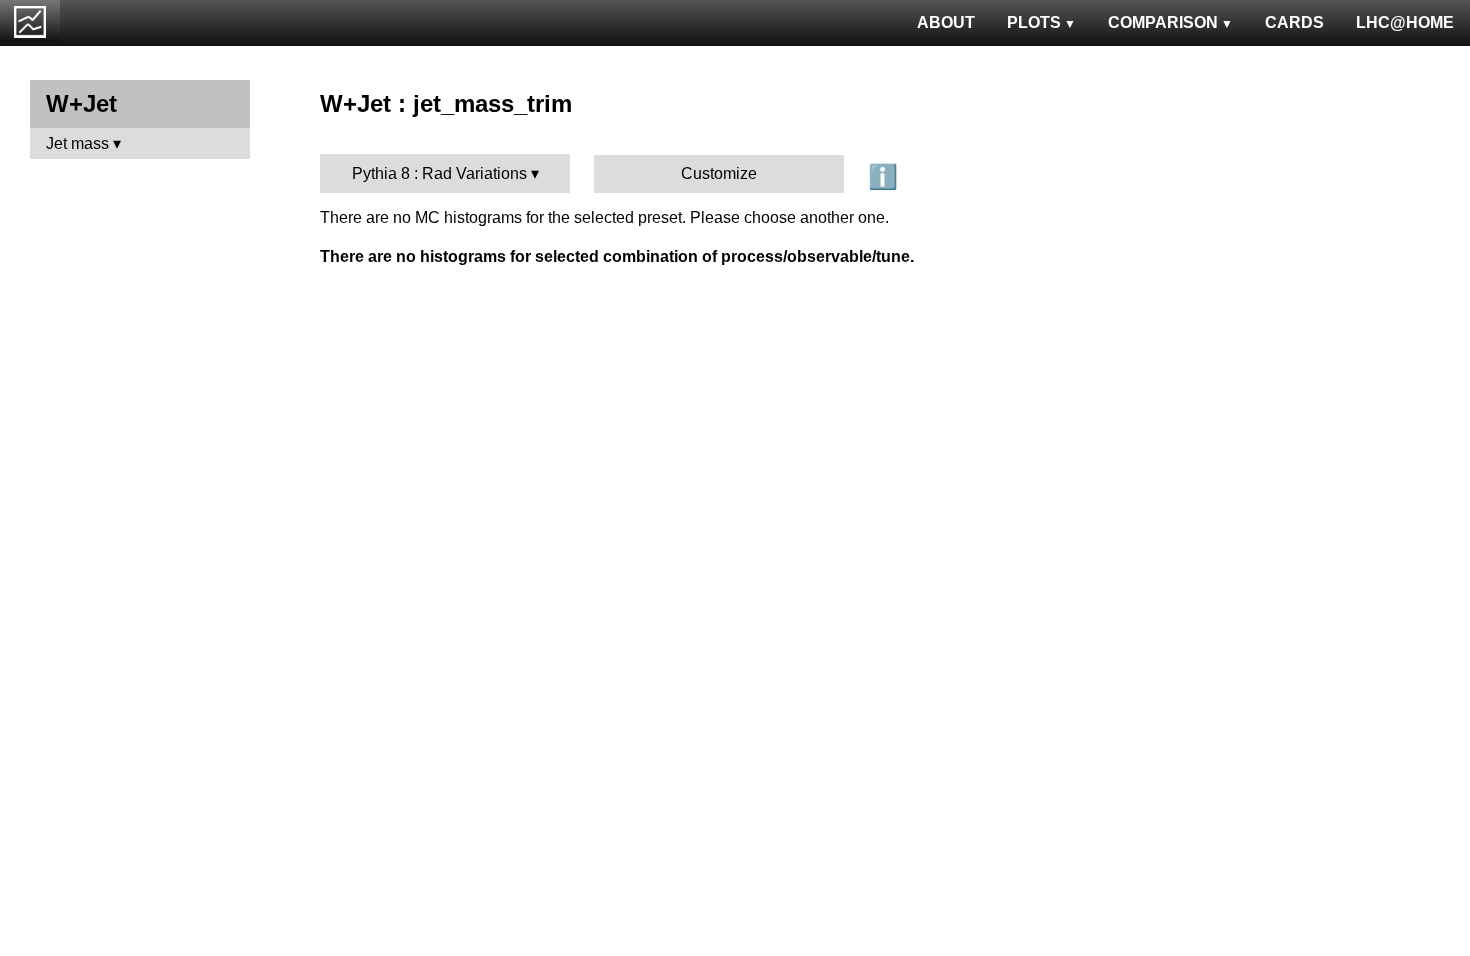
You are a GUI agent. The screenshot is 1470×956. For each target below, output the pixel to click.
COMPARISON (1163, 22)
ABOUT (946, 22)
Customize (719, 173)
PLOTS (1034, 22)
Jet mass (77, 143)
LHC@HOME (1405, 22)
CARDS (1294, 22)
